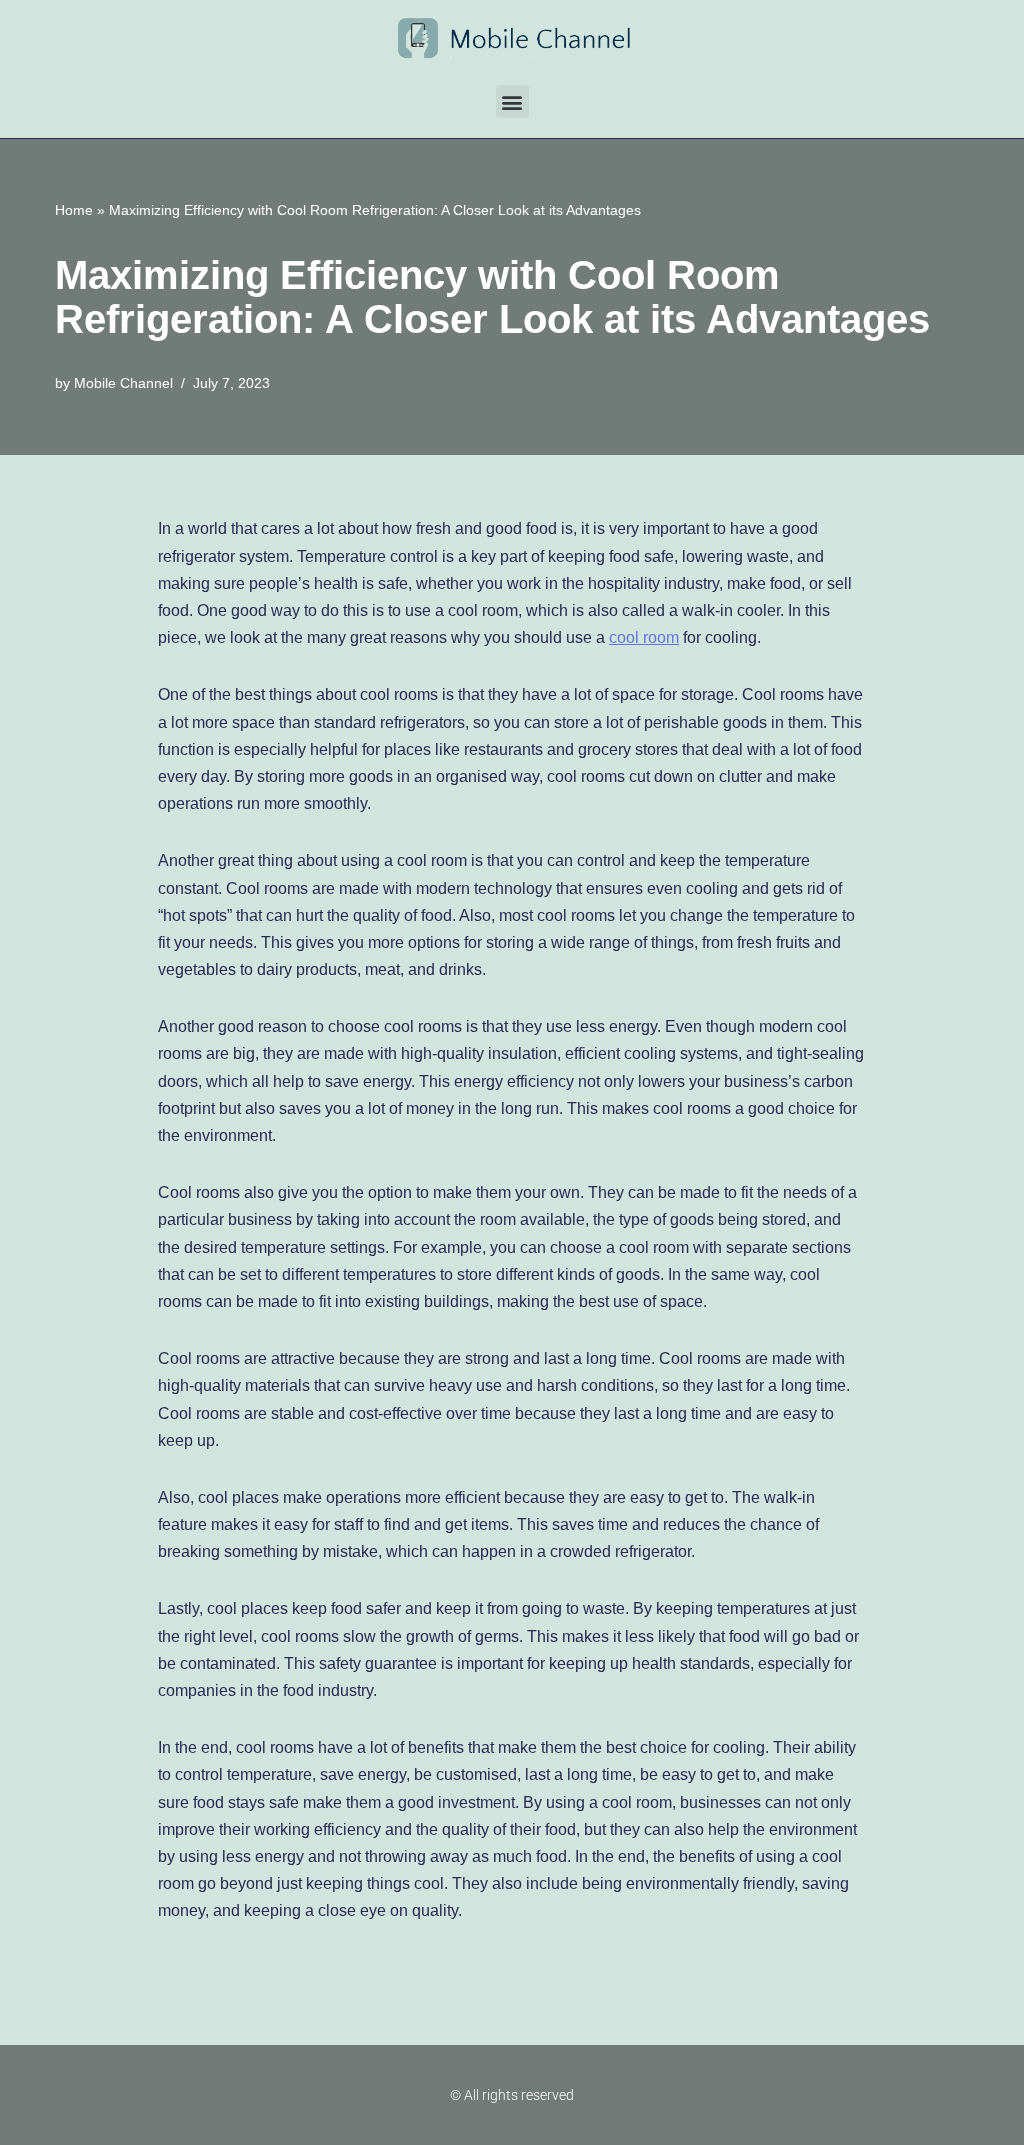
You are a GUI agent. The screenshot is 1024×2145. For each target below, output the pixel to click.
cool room (644, 637)
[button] (512, 101)
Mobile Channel (123, 383)
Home (74, 210)
